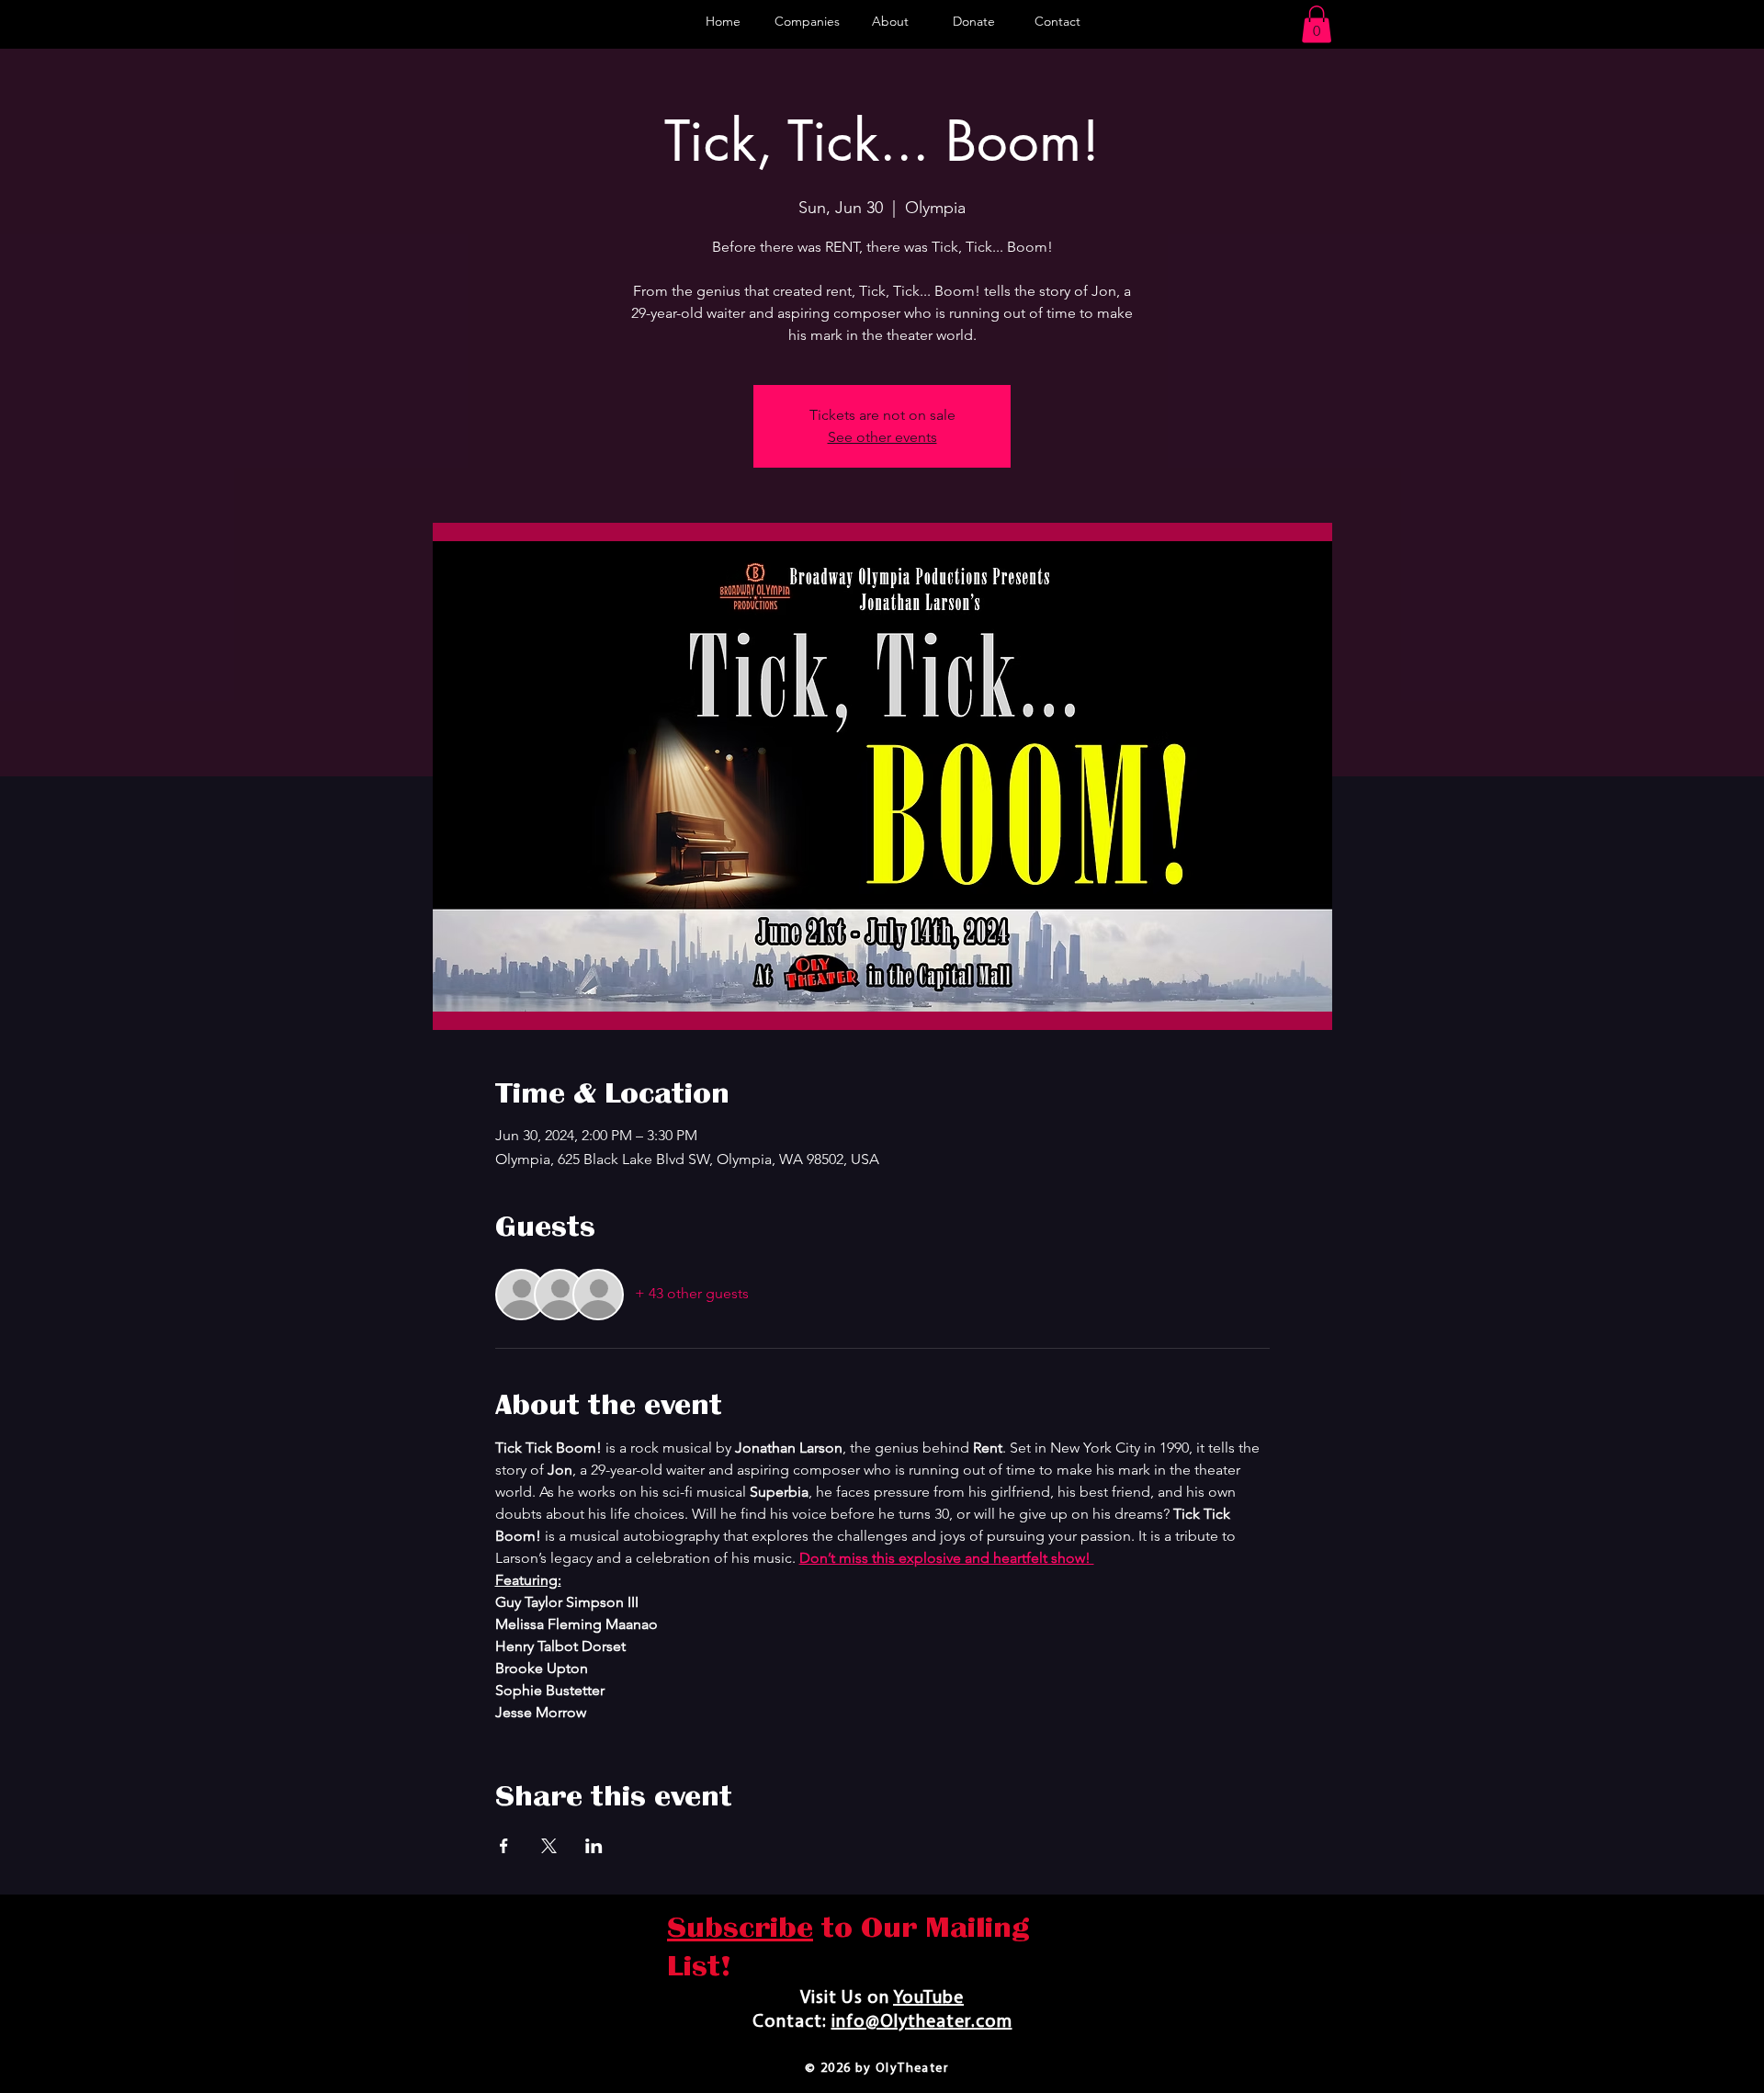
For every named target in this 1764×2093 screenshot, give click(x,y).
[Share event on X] (549, 1846)
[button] (1317, 24)
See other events (882, 437)
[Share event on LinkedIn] (594, 1846)
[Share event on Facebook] (504, 1846)
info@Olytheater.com (922, 2022)
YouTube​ (928, 1998)
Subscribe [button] (740, 1928)
